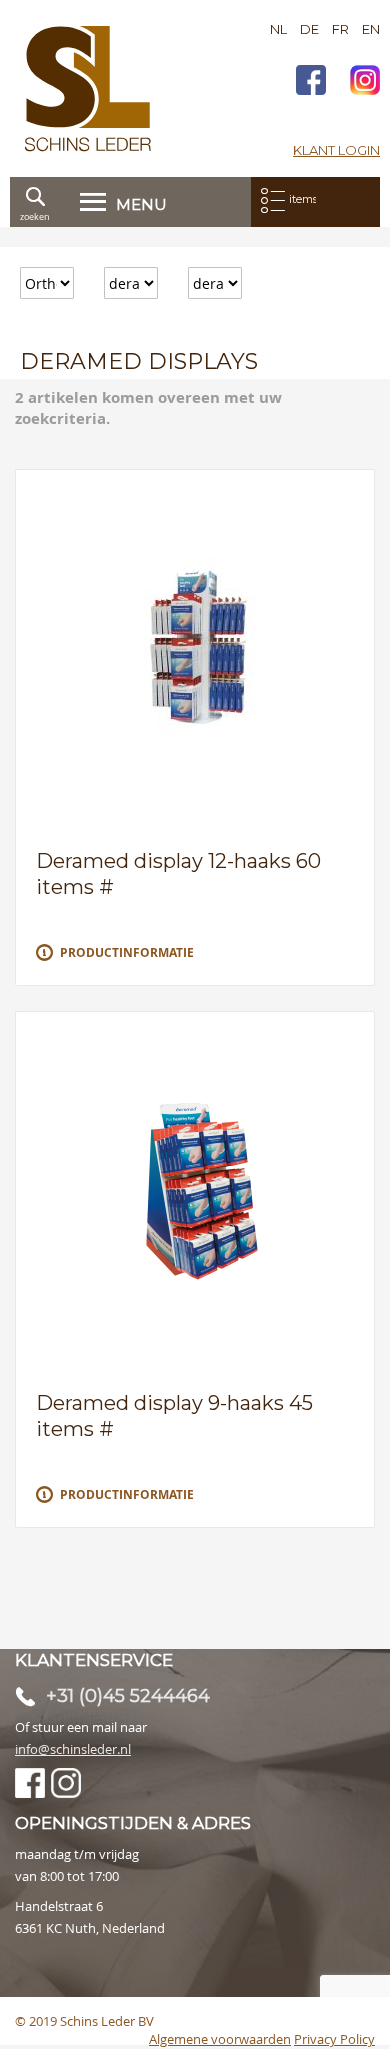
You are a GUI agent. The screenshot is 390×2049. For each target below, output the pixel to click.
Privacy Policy (334, 2039)
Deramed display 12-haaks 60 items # (178, 874)
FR (340, 29)
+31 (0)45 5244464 (128, 1696)
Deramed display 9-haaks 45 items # (174, 1416)
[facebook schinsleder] (311, 82)
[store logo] (88, 88)
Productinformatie (127, 952)
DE (309, 29)
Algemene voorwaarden (220, 2039)
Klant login (336, 150)
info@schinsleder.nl (73, 1749)
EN (371, 29)
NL (278, 29)
